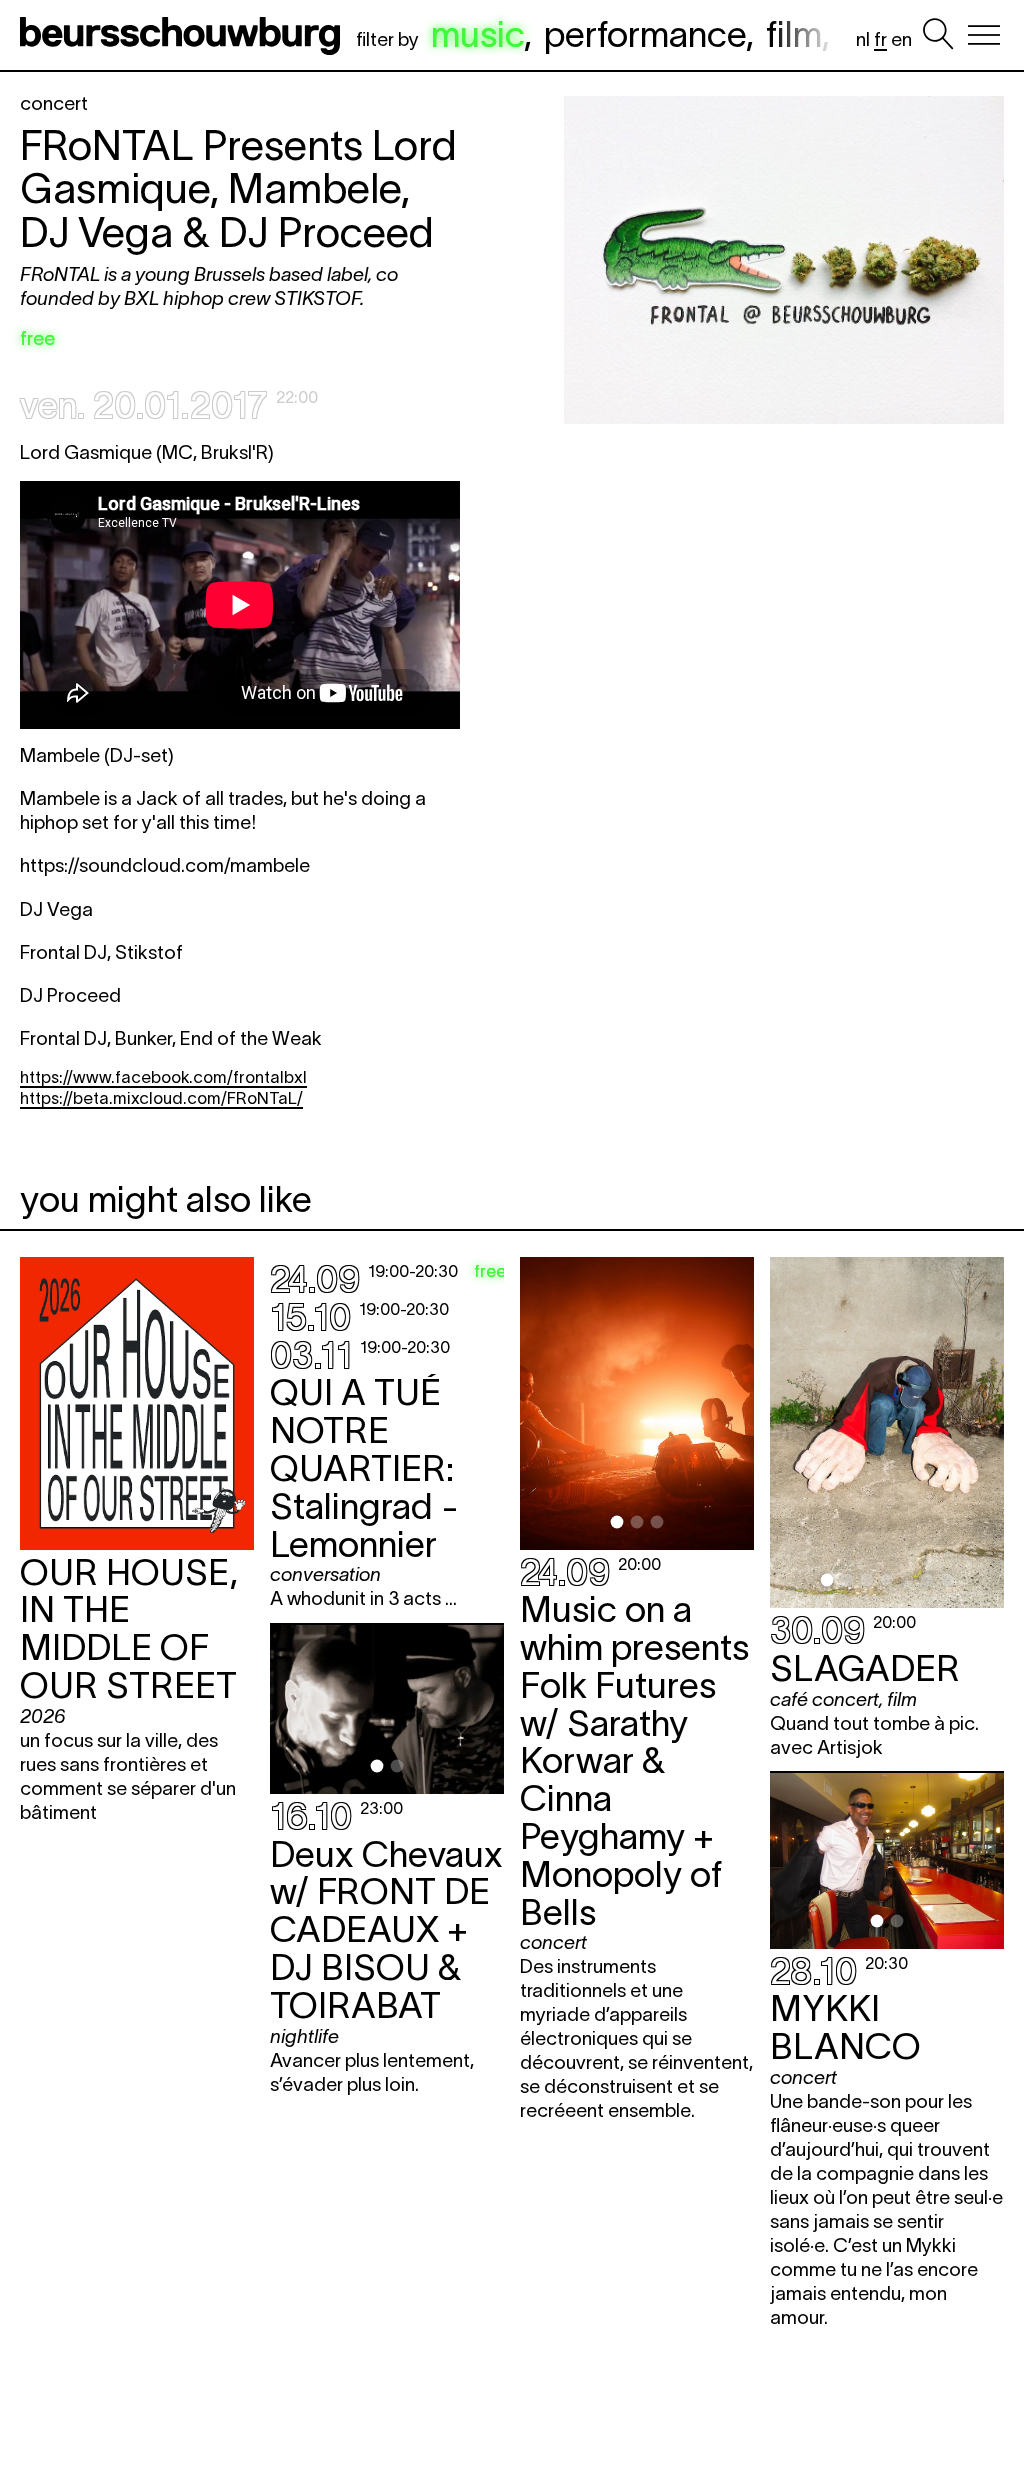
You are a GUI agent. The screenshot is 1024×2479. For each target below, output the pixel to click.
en (901, 39)
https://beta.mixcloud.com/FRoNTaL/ (161, 1098)
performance (645, 34)
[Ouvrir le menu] (984, 35)
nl (863, 39)
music (477, 34)
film (794, 34)
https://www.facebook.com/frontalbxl (163, 1077)
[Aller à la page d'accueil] (184, 35)
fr (880, 39)
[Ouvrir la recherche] (938, 35)
